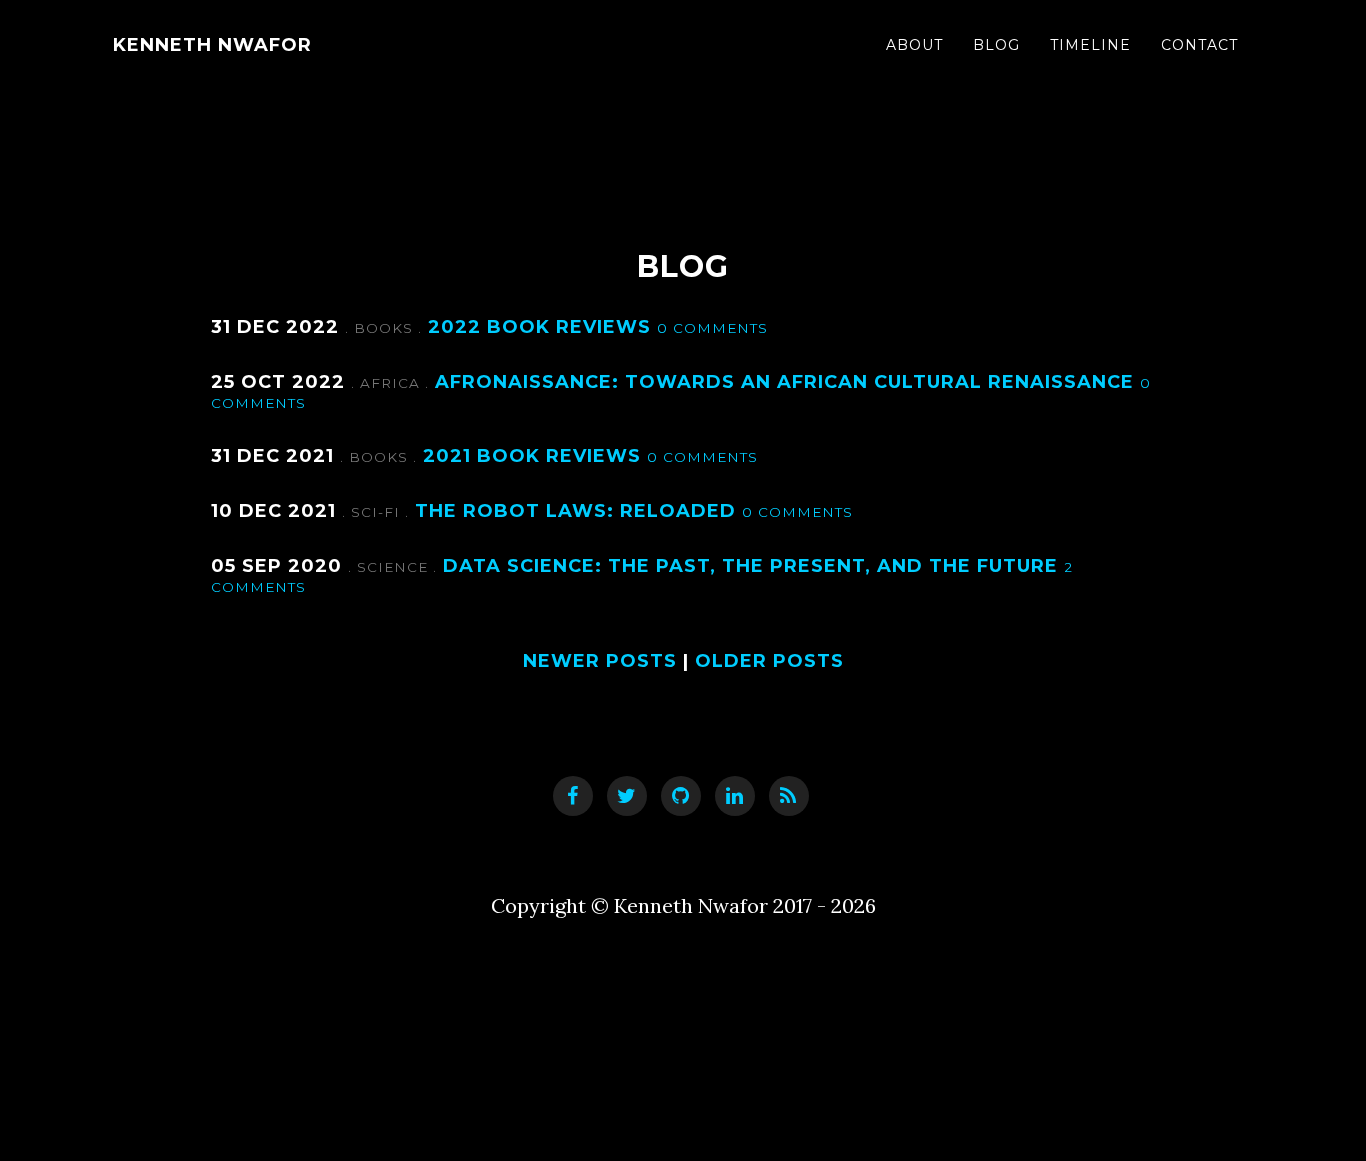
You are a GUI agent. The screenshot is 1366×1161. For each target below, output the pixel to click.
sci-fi (378, 512)
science (395, 567)
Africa (392, 383)
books (386, 328)
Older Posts (769, 661)
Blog (996, 45)
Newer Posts (600, 661)
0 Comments (712, 328)
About (914, 45)
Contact (1199, 45)
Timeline (1090, 45)
